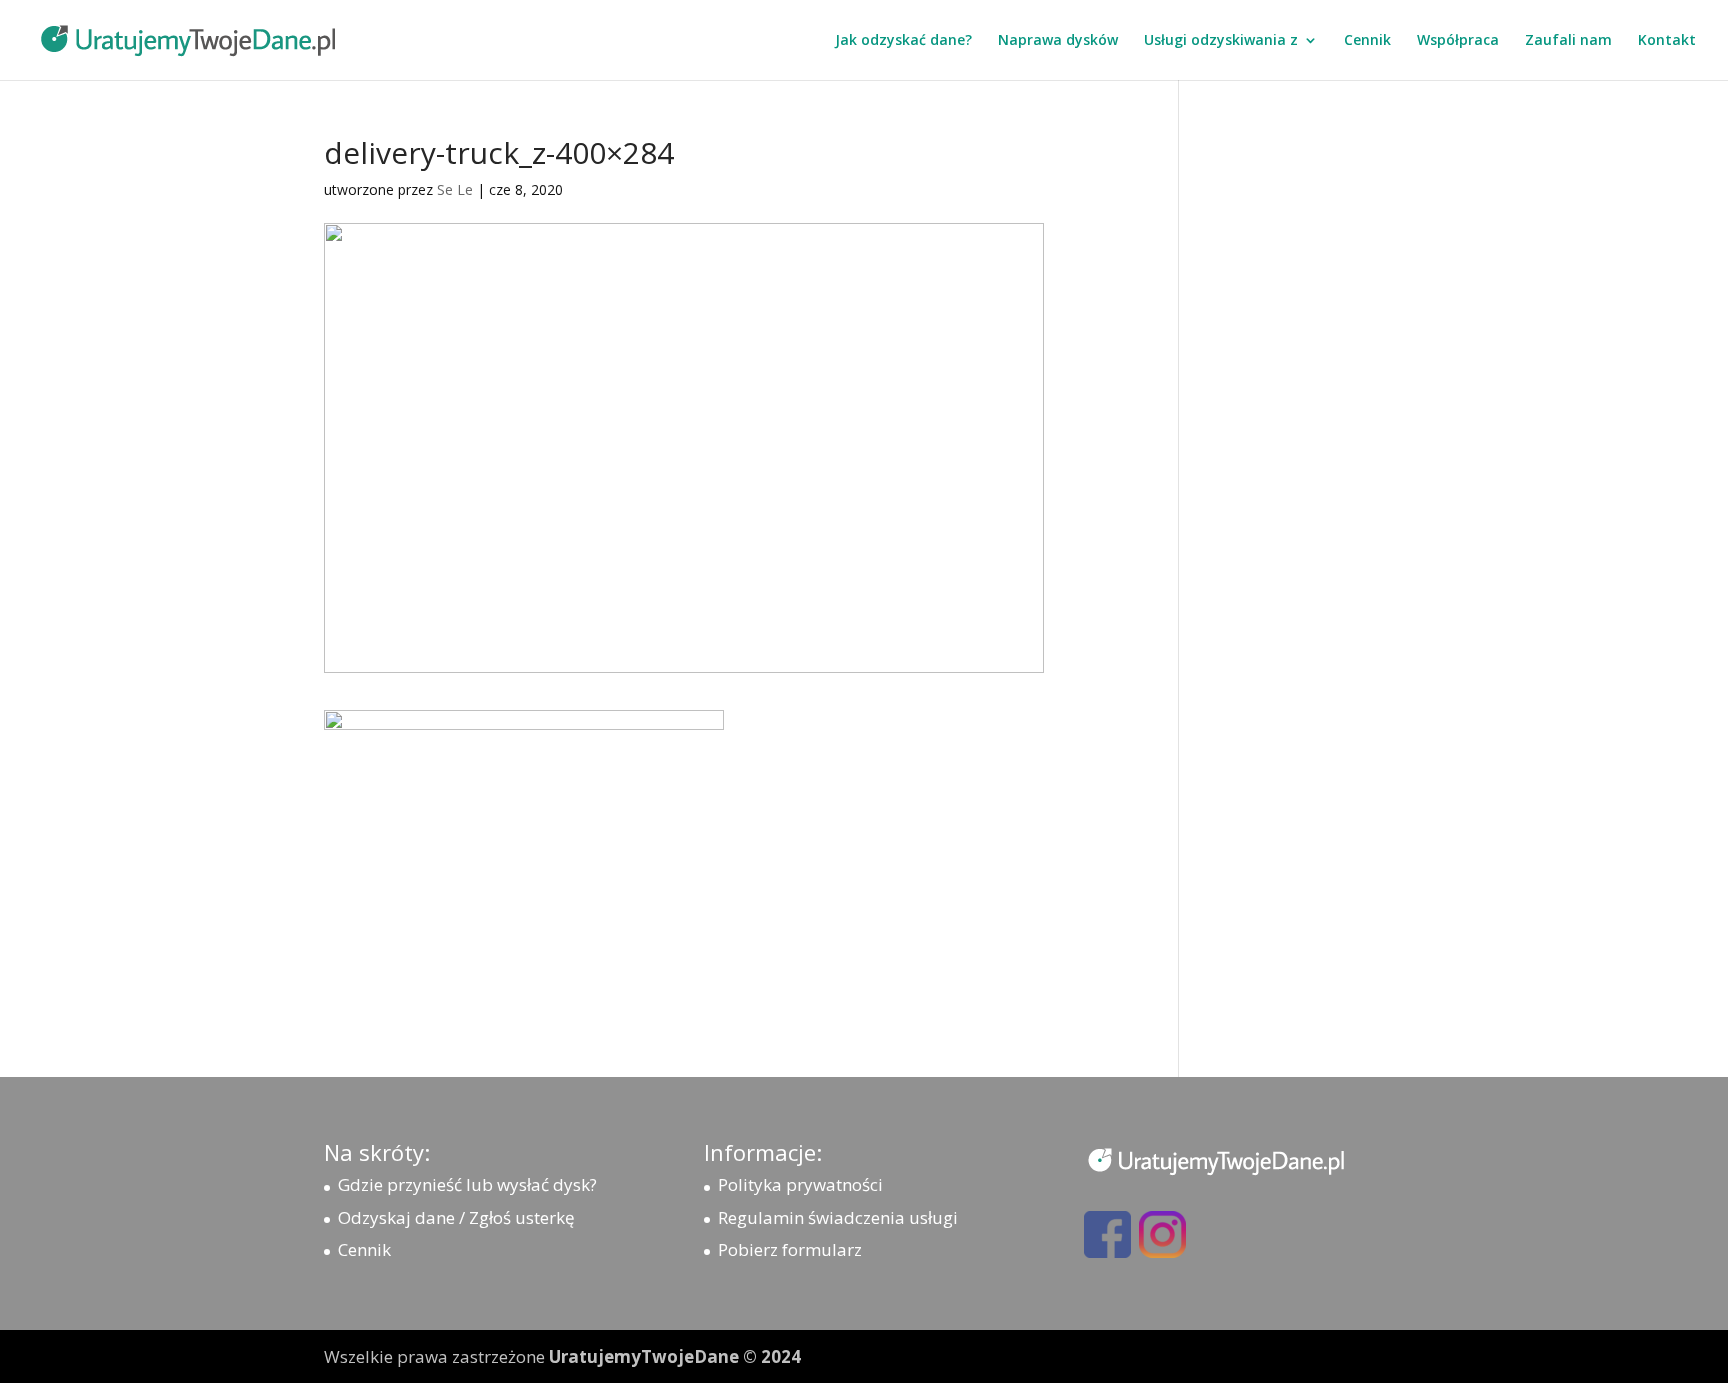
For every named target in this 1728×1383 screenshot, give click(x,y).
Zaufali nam (1568, 41)
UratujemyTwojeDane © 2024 (675, 1356)
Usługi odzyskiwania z (1221, 41)
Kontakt (1667, 41)
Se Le (455, 189)
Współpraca (1458, 41)
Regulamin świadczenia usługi (838, 1217)
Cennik (1367, 41)
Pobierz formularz (790, 1249)
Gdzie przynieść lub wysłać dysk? (467, 1184)
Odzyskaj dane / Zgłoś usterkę (456, 1217)
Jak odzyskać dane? (903, 41)
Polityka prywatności (800, 1184)
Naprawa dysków (1058, 41)
